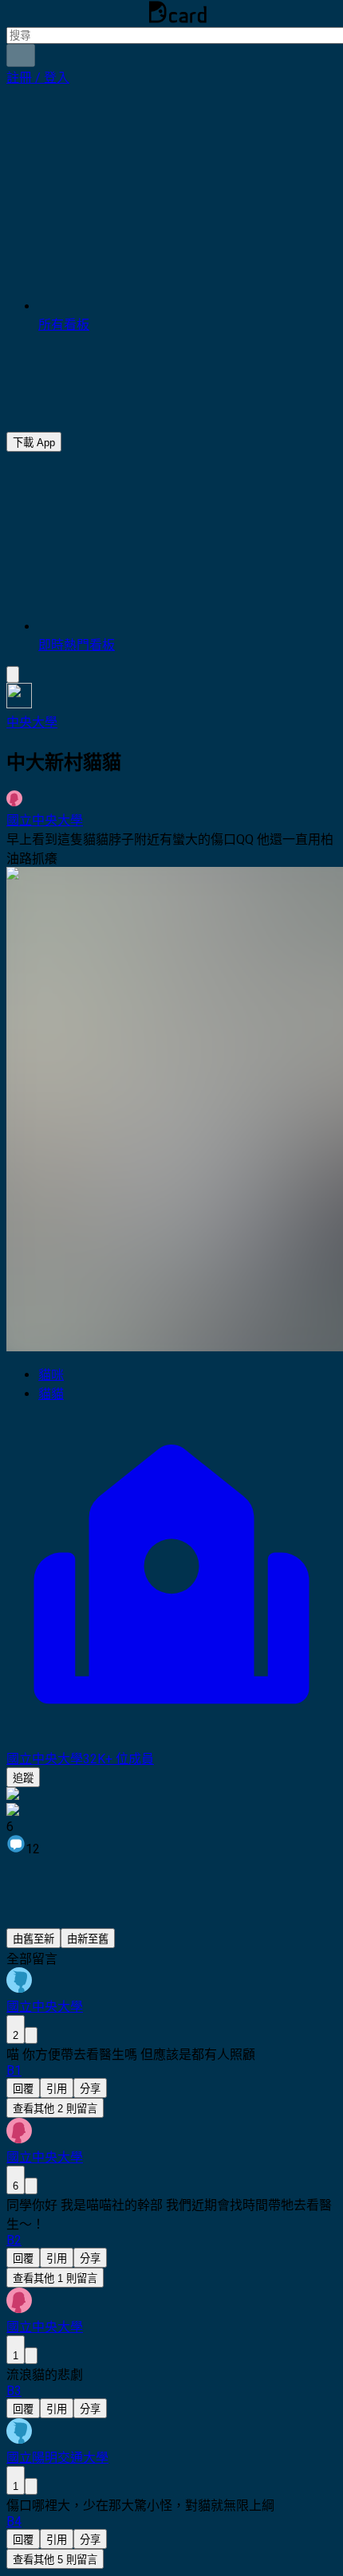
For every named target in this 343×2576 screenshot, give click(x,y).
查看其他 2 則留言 (55, 2109)
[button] (38, 78)
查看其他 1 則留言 (55, 2278)
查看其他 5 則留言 (55, 2560)
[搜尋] (21, 55)
